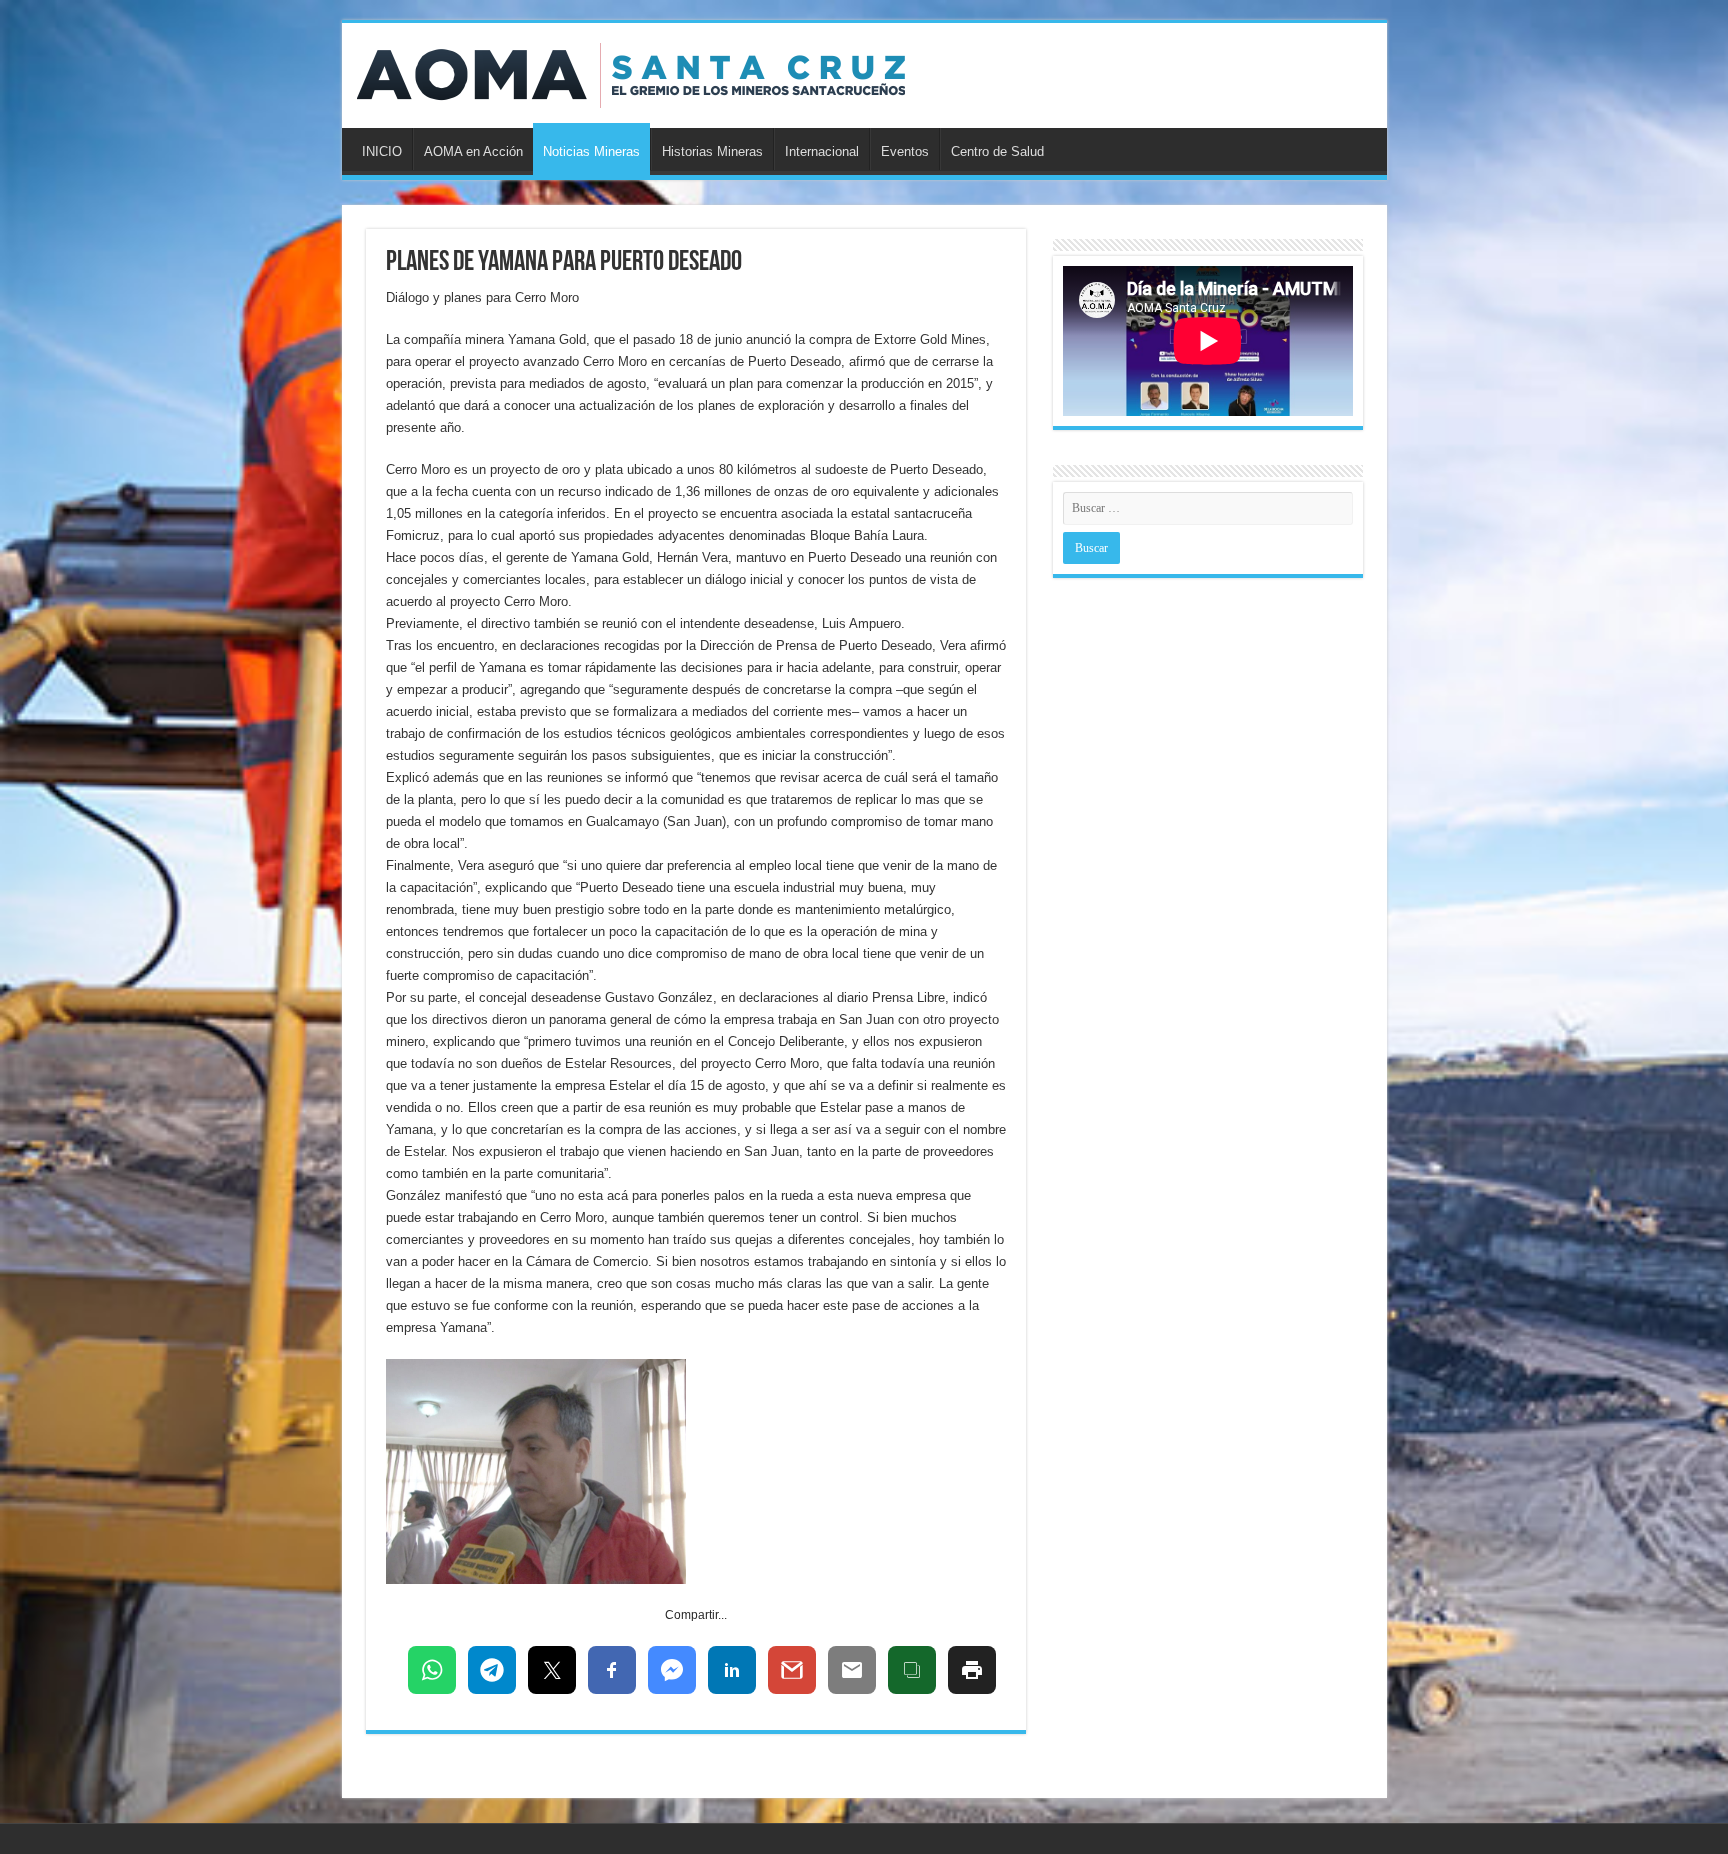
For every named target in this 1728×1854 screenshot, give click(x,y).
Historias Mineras (712, 151)
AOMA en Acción (473, 151)
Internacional (822, 151)
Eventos (905, 151)
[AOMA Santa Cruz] (631, 72)
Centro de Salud (997, 151)
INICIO (382, 151)
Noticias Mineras (591, 151)
